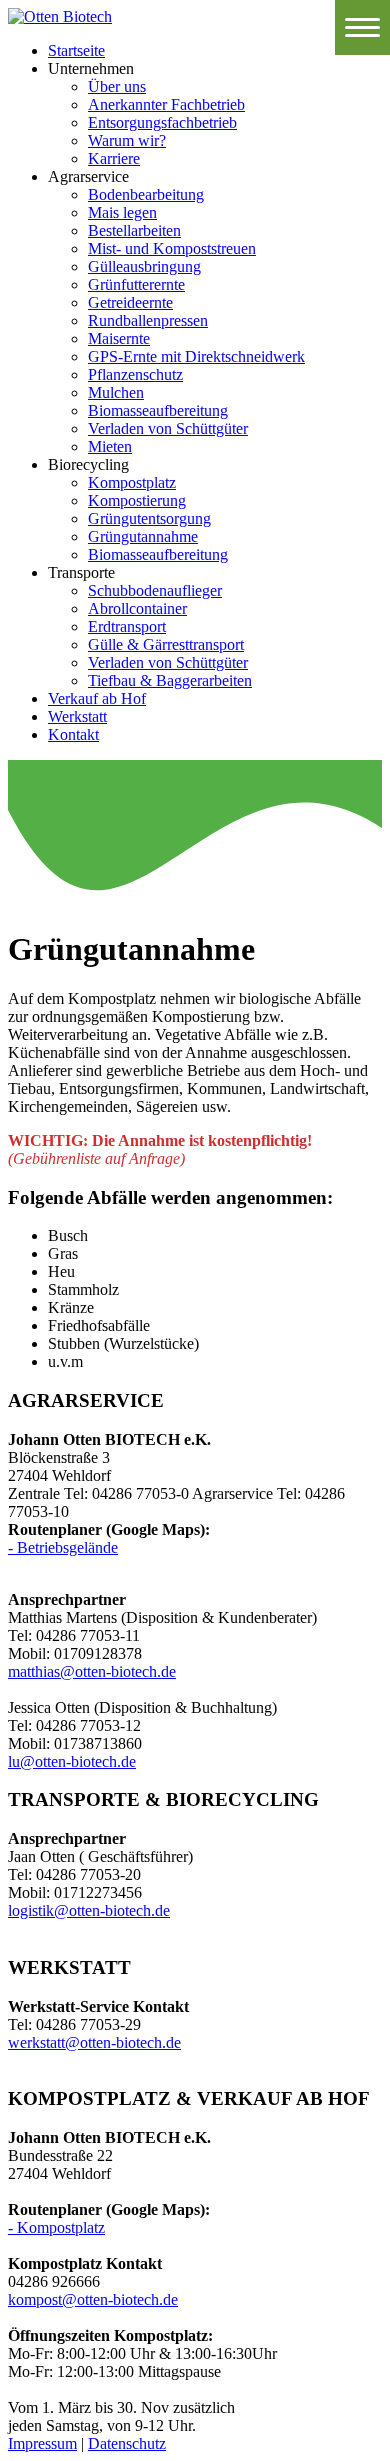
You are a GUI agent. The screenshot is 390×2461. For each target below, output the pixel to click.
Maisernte (119, 338)
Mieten (110, 446)
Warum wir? (127, 140)
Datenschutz (127, 2443)
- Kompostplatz (56, 2227)
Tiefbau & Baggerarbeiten (170, 680)
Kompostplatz (132, 482)
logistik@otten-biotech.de (89, 1910)
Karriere (114, 158)
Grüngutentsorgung (149, 518)
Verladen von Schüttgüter (168, 428)
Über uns (117, 86)
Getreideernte (130, 302)
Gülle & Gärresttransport (166, 644)
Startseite (76, 50)
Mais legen (122, 212)
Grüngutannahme (143, 536)
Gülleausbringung (144, 266)
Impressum (42, 2443)
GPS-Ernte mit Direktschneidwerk (196, 356)
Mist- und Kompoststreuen (172, 248)
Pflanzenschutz (135, 374)
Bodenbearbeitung (146, 194)
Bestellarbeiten (134, 230)
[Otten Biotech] (60, 16)
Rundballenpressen (148, 320)
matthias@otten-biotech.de (92, 1671)
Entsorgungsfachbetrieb (162, 122)
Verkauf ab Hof (97, 698)
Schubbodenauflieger (155, 590)
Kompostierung (137, 500)
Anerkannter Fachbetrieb (166, 104)
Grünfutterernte (136, 284)
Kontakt (73, 734)
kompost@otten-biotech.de (93, 2299)
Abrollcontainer (137, 608)
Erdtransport (127, 626)
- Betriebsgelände (63, 1547)
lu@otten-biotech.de (72, 1761)
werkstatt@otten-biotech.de (94, 2042)
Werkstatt (77, 716)
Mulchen (116, 392)
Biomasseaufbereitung (158, 410)
